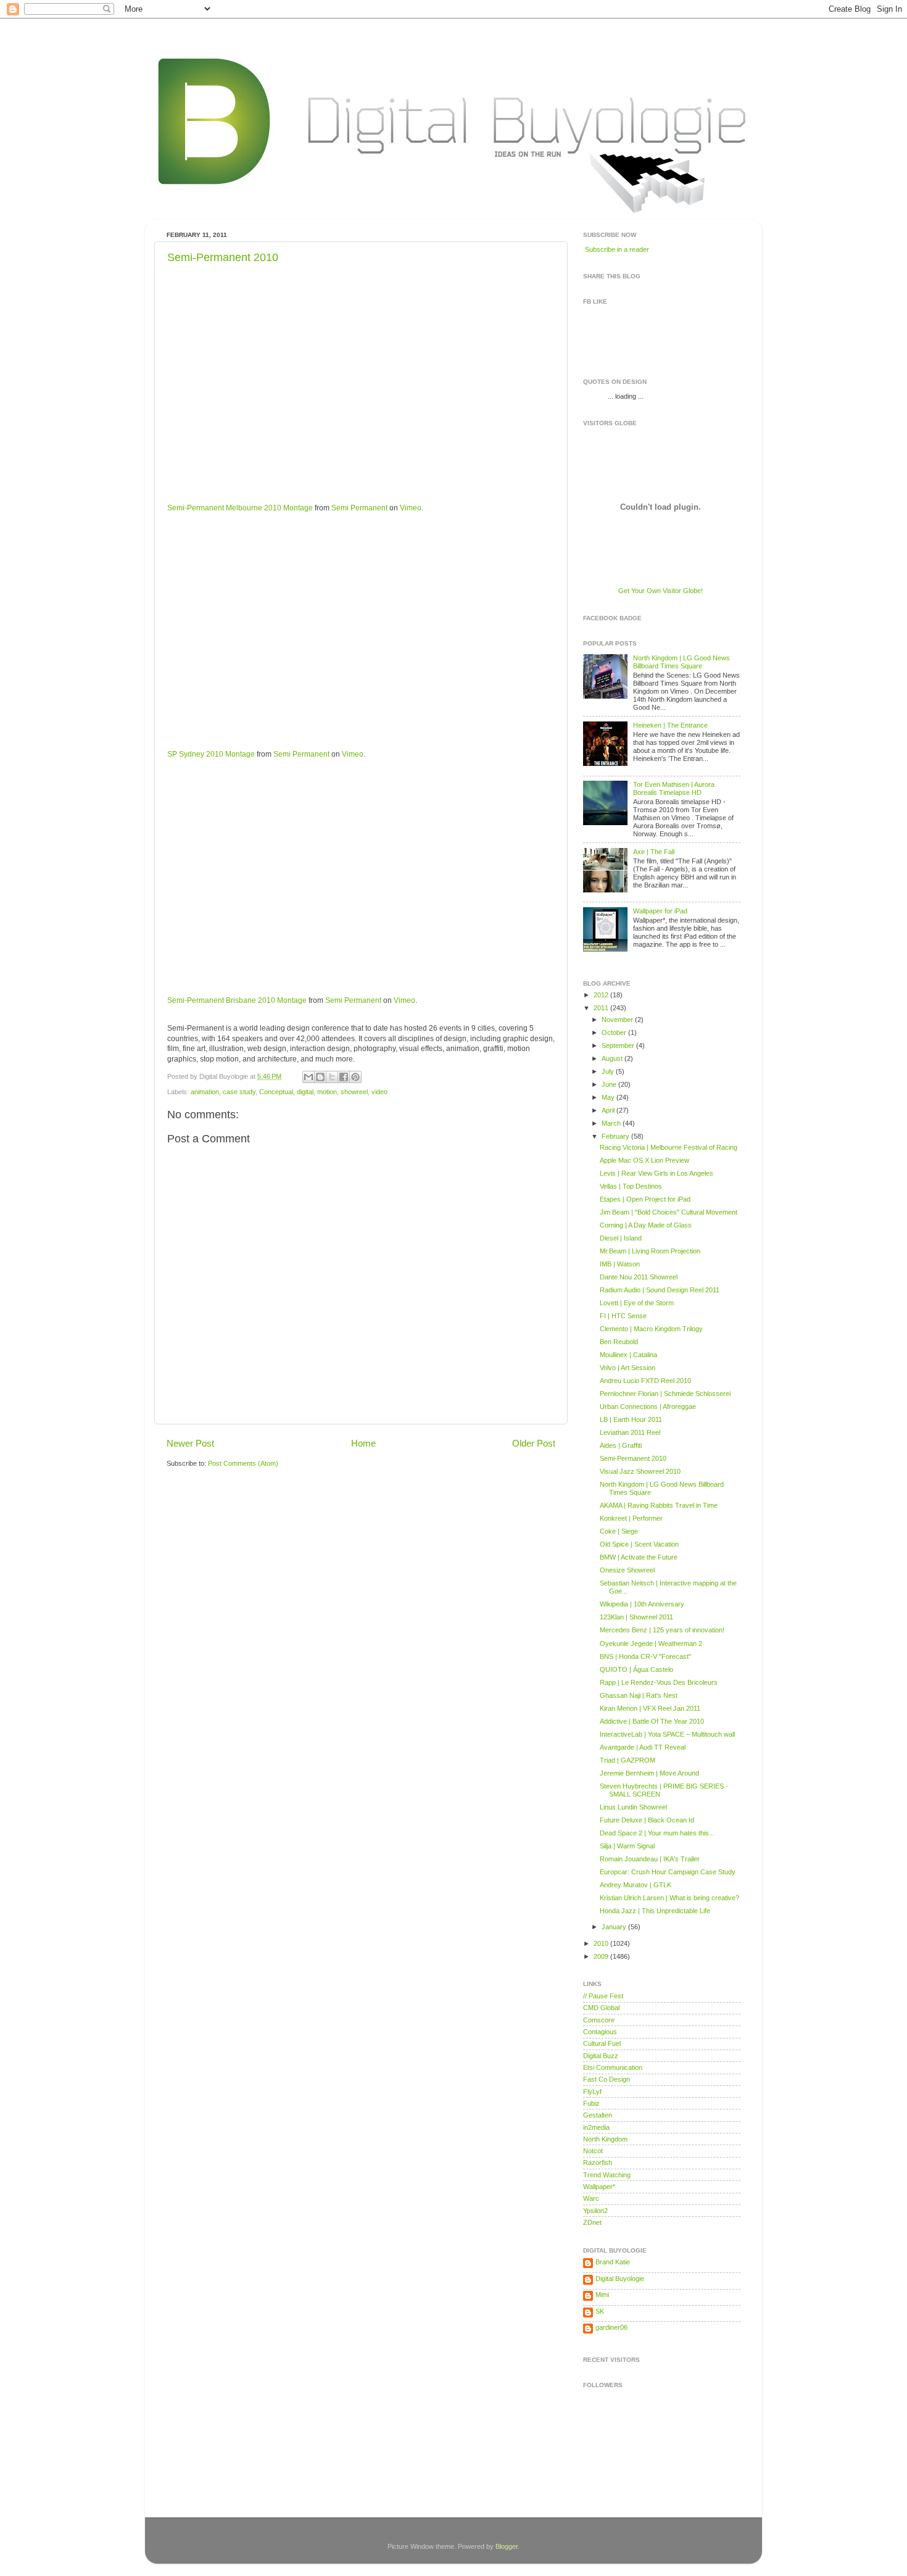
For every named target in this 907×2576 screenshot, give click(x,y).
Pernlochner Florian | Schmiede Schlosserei (665, 1394)
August (613, 1058)
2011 (602, 1008)
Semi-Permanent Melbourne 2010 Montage (240, 508)
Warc (591, 2198)
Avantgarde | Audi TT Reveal (643, 1747)
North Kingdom (605, 2139)
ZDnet (592, 2222)
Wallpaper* (599, 2187)
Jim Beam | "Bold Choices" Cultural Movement (669, 1212)
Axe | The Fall (654, 852)
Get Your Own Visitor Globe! (661, 591)
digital (305, 1092)
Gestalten (598, 2115)
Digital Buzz (601, 2056)
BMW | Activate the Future (639, 1557)
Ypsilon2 (595, 2211)
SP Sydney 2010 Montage (211, 754)
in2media (596, 2127)
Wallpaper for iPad (660, 911)
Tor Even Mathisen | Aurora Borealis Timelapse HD (674, 788)
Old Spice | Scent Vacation (639, 1544)
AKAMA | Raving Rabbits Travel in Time (659, 1505)
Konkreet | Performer (631, 1518)
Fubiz (591, 2103)
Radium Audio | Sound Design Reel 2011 (660, 1290)
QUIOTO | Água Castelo (636, 1669)
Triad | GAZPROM (627, 1760)
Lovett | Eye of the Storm (637, 1303)
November (618, 1020)
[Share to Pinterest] (355, 1077)
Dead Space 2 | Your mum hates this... (657, 1833)
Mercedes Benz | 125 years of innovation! (662, 1630)
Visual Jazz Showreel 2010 (640, 1471)
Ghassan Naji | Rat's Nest (639, 1695)
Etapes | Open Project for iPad (645, 1199)
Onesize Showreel (627, 1570)
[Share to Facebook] (344, 1077)
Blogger (507, 2546)
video (379, 1092)
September (619, 1045)
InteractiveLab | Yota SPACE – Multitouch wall (667, 1734)
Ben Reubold (619, 1342)
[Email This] (309, 1077)
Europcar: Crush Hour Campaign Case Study (668, 1872)
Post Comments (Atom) (243, 1463)
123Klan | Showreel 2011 (636, 1617)
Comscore (599, 2020)
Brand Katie (613, 2262)
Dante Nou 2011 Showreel (639, 1277)
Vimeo (411, 508)
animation (205, 1092)
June (610, 1084)
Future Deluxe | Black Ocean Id (647, 1820)
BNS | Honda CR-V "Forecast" (645, 1656)
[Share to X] (332, 1077)
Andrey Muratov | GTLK (636, 1885)
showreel (354, 1092)
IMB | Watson (620, 1264)
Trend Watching (607, 2175)
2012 (602, 995)
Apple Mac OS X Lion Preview (644, 1160)
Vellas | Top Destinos (631, 1186)
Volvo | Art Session (627, 1368)
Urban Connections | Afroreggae (648, 1406)
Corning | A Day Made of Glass (646, 1225)
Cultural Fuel (602, 2043)
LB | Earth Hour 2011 (631, 1419)
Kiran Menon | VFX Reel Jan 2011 (650, 1708)
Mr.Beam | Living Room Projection (650, 1251)
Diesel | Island (621, 1238)
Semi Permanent (359, 508)
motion (327, 1092)
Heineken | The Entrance (670, 725)
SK (600, 2311)
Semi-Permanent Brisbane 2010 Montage (237, 1000)
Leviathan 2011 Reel (630, 1432)
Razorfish (598, 2163)
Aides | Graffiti (621, 1445)
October (615, 1032)
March (612, 1123)
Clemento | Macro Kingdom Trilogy (651, 1329)
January (615, 1927)
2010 (602, 1943)
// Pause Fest (603, 1996)
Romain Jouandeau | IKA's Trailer (650, 1859)
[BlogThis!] (320, 1077)
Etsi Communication (613, 2067)
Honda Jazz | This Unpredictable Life (655, 1911)
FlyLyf (592, 2092)
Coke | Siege (619, 1531)
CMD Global (601, 2008)
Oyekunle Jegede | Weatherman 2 (651, 1643)
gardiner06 (611, 2327)
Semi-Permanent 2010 (223, 257)
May (609, 1097)
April (609, 1110)
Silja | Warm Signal (627, 1846)
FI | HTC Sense (623, 1316)
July (609, 1071)
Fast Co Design (607, 2079)
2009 (602, 1956)
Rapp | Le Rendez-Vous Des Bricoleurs (659, 1682)
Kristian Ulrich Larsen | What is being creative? (669, 1898)
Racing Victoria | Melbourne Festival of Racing (669, 1147)
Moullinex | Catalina (628, 1355)
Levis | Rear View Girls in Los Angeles (656, 1173)
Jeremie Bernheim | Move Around (649, 1773)
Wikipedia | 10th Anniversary (642, 1604)
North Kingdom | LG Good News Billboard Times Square (681, 662)
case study (239, 1092)
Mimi (602, 2295)
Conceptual (276, 1092)
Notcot (593, 2151)
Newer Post (190, 1443)
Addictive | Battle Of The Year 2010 (652, 1721)
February (616, 1136)
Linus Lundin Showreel (633, 1807)
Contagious (600, 2032)
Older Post (534, 1443)
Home (363, 1443)
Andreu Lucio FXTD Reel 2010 (645, 1381)
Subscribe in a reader (617, 249)
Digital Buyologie (620, 2279)
